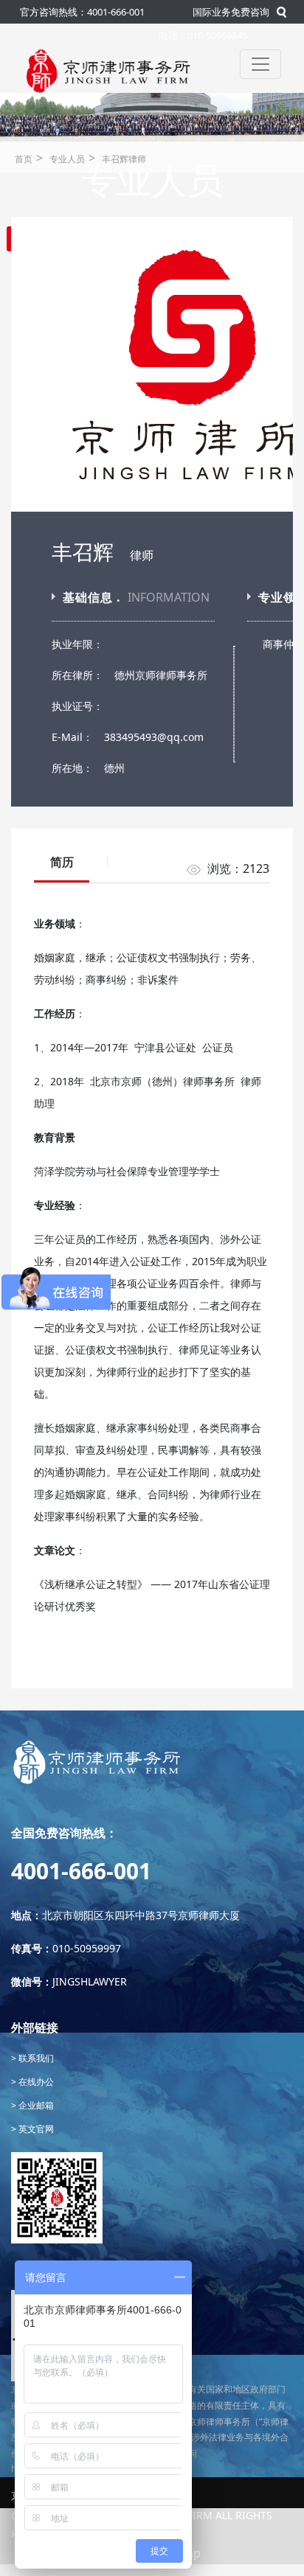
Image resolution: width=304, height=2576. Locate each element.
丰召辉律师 (124, 159)
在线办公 (35, 2082)
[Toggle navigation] (260, 64)
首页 (24, 159)
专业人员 (67, 159)
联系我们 (35, 2058)
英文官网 (35, 2129)
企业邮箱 (35, 2105)
